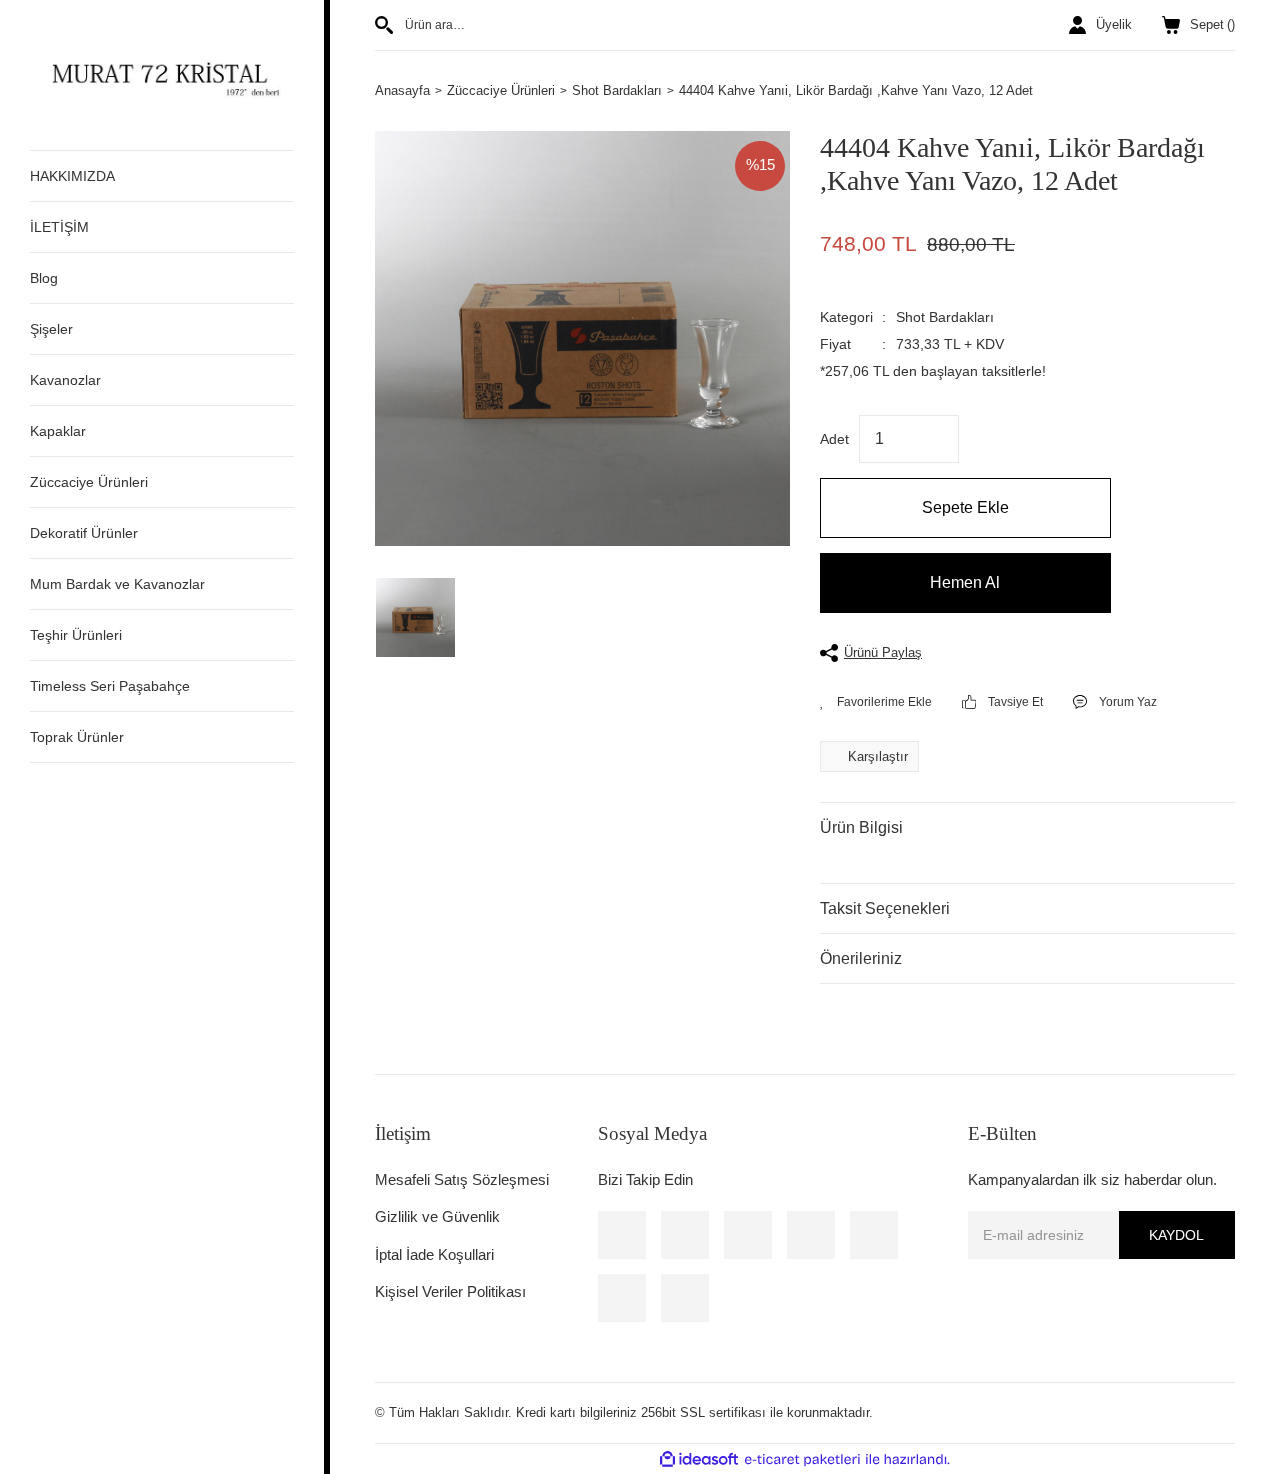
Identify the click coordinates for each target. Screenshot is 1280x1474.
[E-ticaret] (802, 1460)
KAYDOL (1176, 1235)
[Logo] (162, 74)
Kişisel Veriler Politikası (450, 1291)
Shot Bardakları (945, 317)
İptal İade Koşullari (434, 1254)
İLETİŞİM (59, 227)
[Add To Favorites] (876, 702)
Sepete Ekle (965, 507)
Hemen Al (965, 582)
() (1212, 24)
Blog (44, 278)
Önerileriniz (861, 958)
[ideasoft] (699, 1459)
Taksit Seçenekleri (885, 908)
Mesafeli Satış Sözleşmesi (462, 1179)
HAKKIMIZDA (72, 176)
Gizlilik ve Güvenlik (437, 1216)
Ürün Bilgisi (861, 827)
